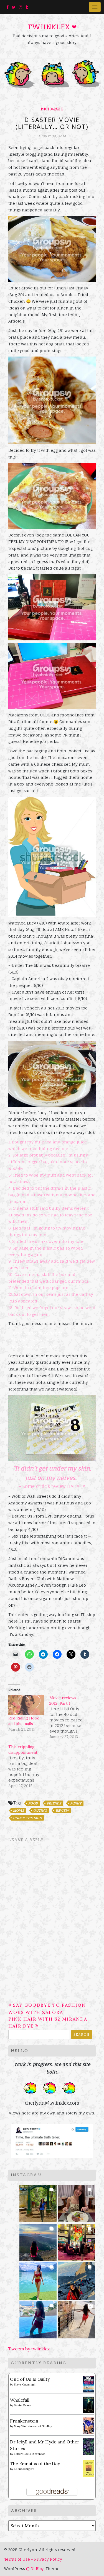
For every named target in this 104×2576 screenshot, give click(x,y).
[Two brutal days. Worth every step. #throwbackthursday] (77, 2279)
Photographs (52, 109)
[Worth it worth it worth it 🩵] (38, 2279)
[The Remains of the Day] (89, 2468)
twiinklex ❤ (52, 27)
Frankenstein (24, 2421)
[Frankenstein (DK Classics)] (89, 2425)
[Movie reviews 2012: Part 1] (70, 1717)
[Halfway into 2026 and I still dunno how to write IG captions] (77, 2240)
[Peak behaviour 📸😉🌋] (38, 2240)
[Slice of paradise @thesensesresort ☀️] (77, 2318)
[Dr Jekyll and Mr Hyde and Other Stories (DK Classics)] (89, 2446)
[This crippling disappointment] (29, 1766)
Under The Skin (27, 1818)
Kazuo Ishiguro (24, 2469)
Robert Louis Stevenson (30, 2454)
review (62, 1811)
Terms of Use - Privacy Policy (33, 2559)
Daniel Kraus (22, 2405)
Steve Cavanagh (25, 2384)
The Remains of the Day (35, 2463)
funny (76, 1803)
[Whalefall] (89, 2404)
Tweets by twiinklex (29, 2349)
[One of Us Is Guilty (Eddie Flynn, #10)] (89, 2384)
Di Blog (37, 2569)
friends (54, 1803)
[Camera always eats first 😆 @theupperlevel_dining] (77, 2202)
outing (40, 1811)
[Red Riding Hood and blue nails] (26, 1705)
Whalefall (20, 2400)
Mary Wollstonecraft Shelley (33, 2426)
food (33, 1803)
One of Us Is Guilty (30, 2379)
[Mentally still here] (38, 2318)
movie (19, 1811)
